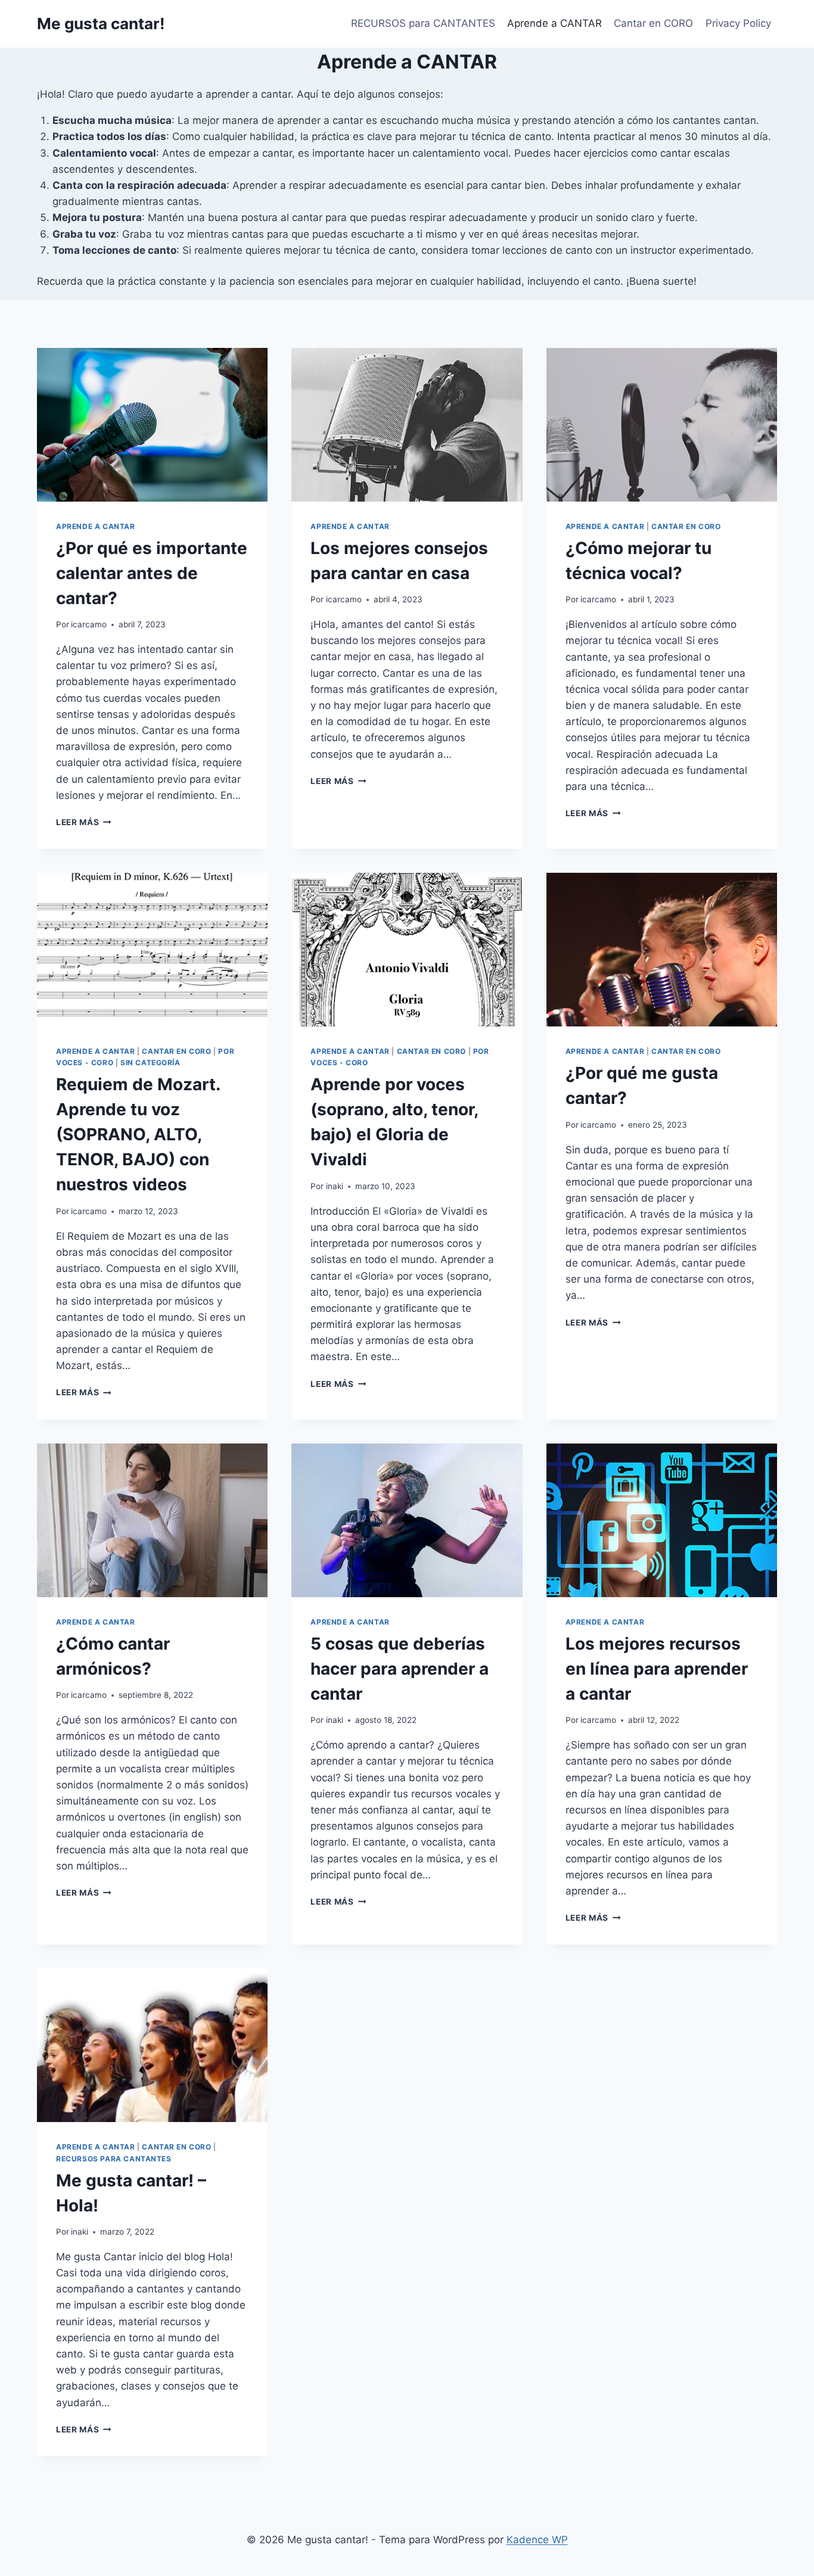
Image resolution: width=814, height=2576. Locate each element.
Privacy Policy (738, 23)
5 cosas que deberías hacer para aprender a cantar (400, 1669)
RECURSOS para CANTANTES (423, 23)
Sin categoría (150, 1063)
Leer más (84, 822)
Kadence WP (537, 2540)
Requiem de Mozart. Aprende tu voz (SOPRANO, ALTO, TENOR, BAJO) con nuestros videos (138, 1134)
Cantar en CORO (653, 23)
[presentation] (152, 425)
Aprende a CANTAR (554, 23)
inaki (335, 1186)
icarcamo (89, 624)
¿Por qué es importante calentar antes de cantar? (152, 573)
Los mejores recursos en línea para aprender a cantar (657, 1669)
